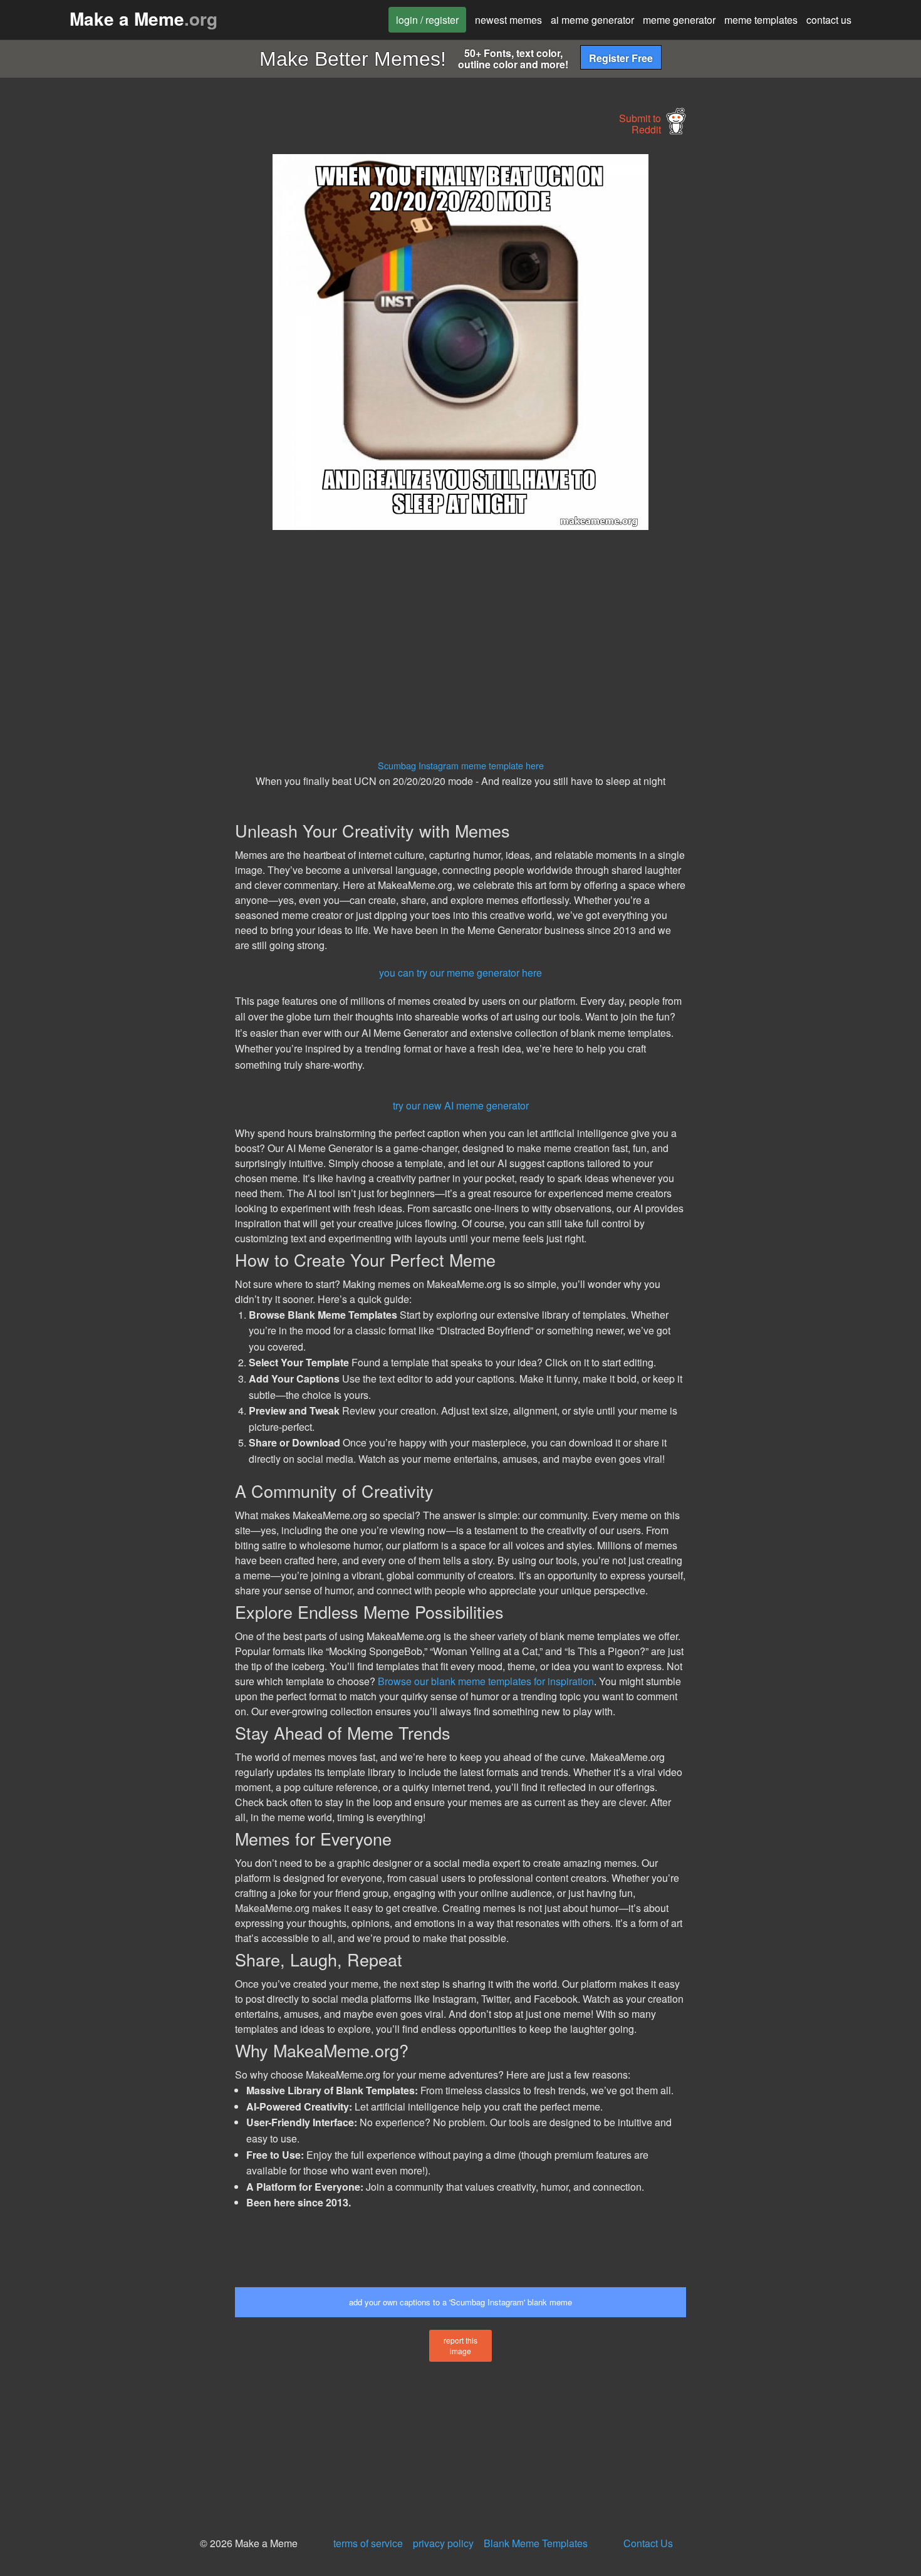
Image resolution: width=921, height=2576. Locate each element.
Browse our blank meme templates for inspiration (486, 1681)
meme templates (761, 20)
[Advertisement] (120, 342)
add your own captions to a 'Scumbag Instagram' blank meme (460, 2302)
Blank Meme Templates (536, 2543)
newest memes (508, 20)
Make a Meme (143, 18)
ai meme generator (592, 20)
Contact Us (648, 2543)
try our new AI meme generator (461, 1105)
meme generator (679, 20)
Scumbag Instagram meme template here (461, 765)
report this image (460, 2345)
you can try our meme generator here (460, 973)
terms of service (368, 2543)
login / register (427, 20)
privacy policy (443, 2543)
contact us (829, 20)
